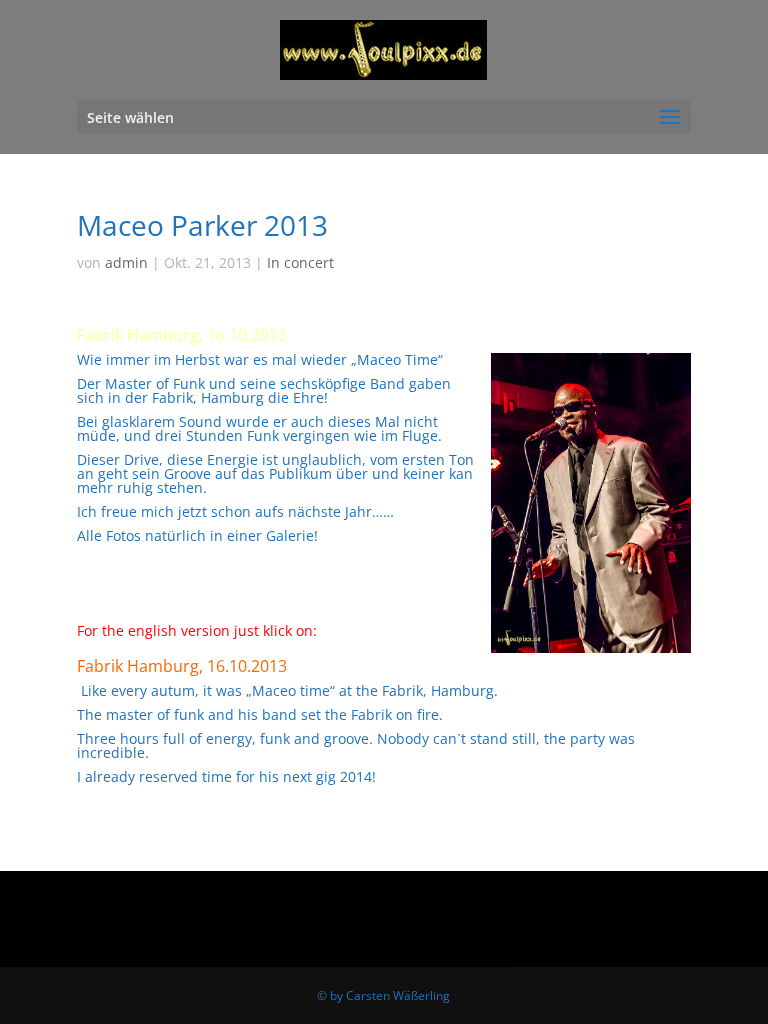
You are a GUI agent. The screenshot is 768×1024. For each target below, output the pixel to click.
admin (126, 262)
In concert (300, 262)
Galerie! (292, 535)
